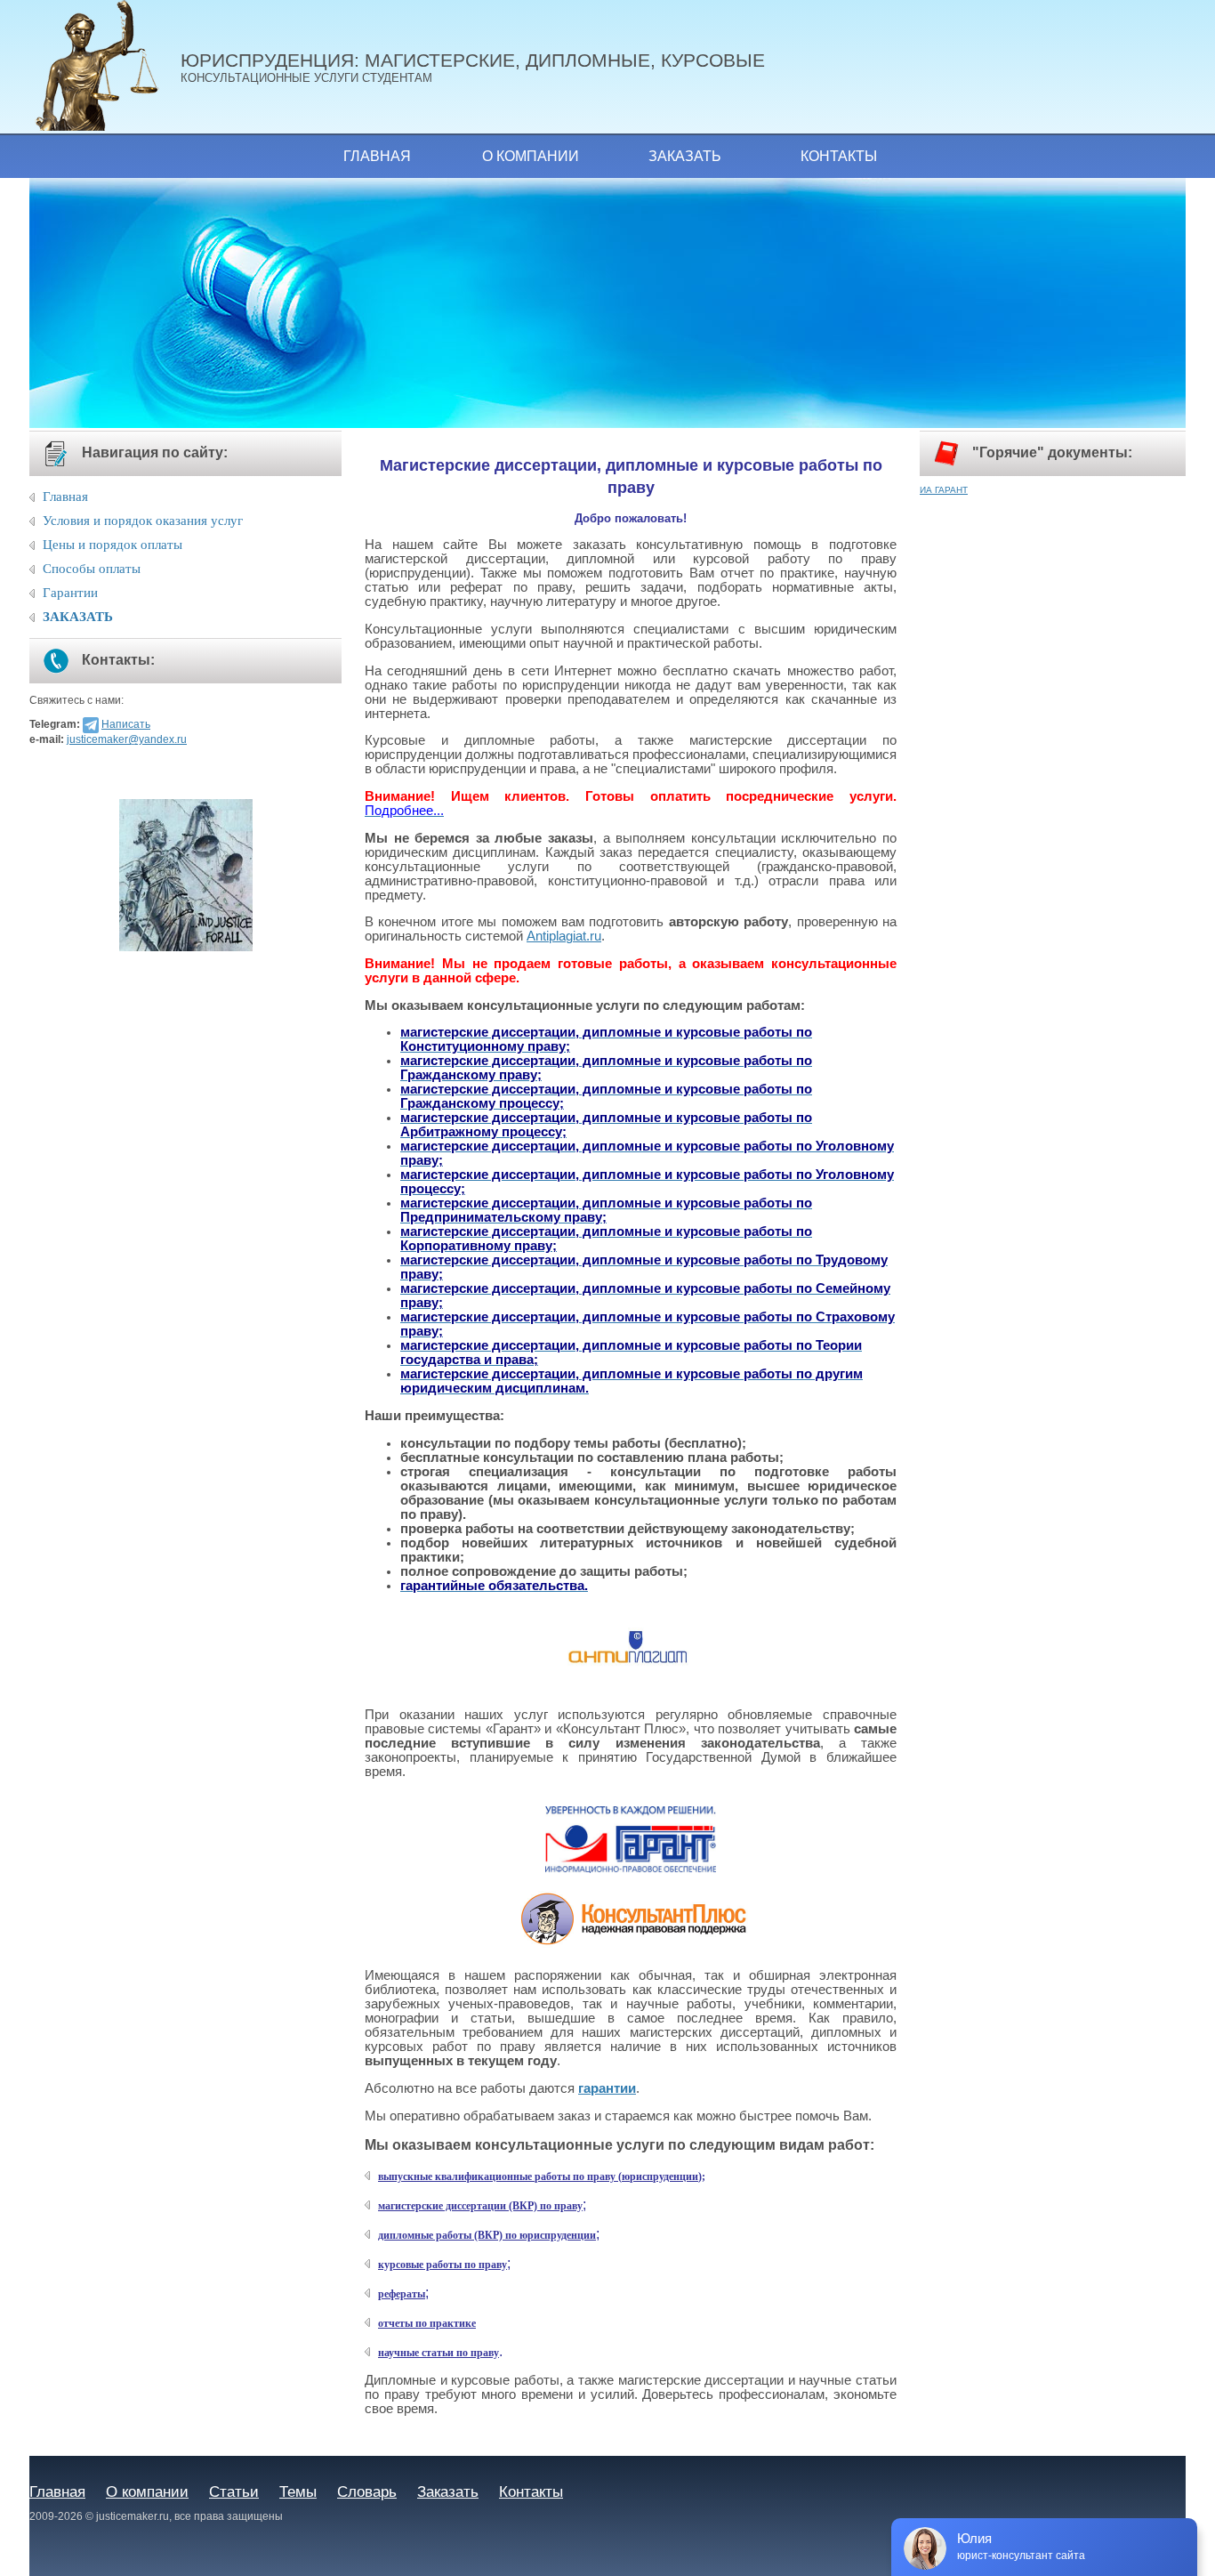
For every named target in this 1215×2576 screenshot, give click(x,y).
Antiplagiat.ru (564, 936)
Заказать (685, 156)
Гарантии (70, 593)
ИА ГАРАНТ (944, 490)
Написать (126, 724)
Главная (377, 156)
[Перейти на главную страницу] (105, 67)
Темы (298, 2491)
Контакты (839, 156)
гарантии (607, 2088)
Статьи (234, 2491)
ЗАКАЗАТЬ (78, 617)
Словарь (367, 2491)
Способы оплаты (92, 569)
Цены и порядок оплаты (113, 545)
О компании (531, 156)
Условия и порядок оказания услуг (143, 521)
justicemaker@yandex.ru (127, 739)
